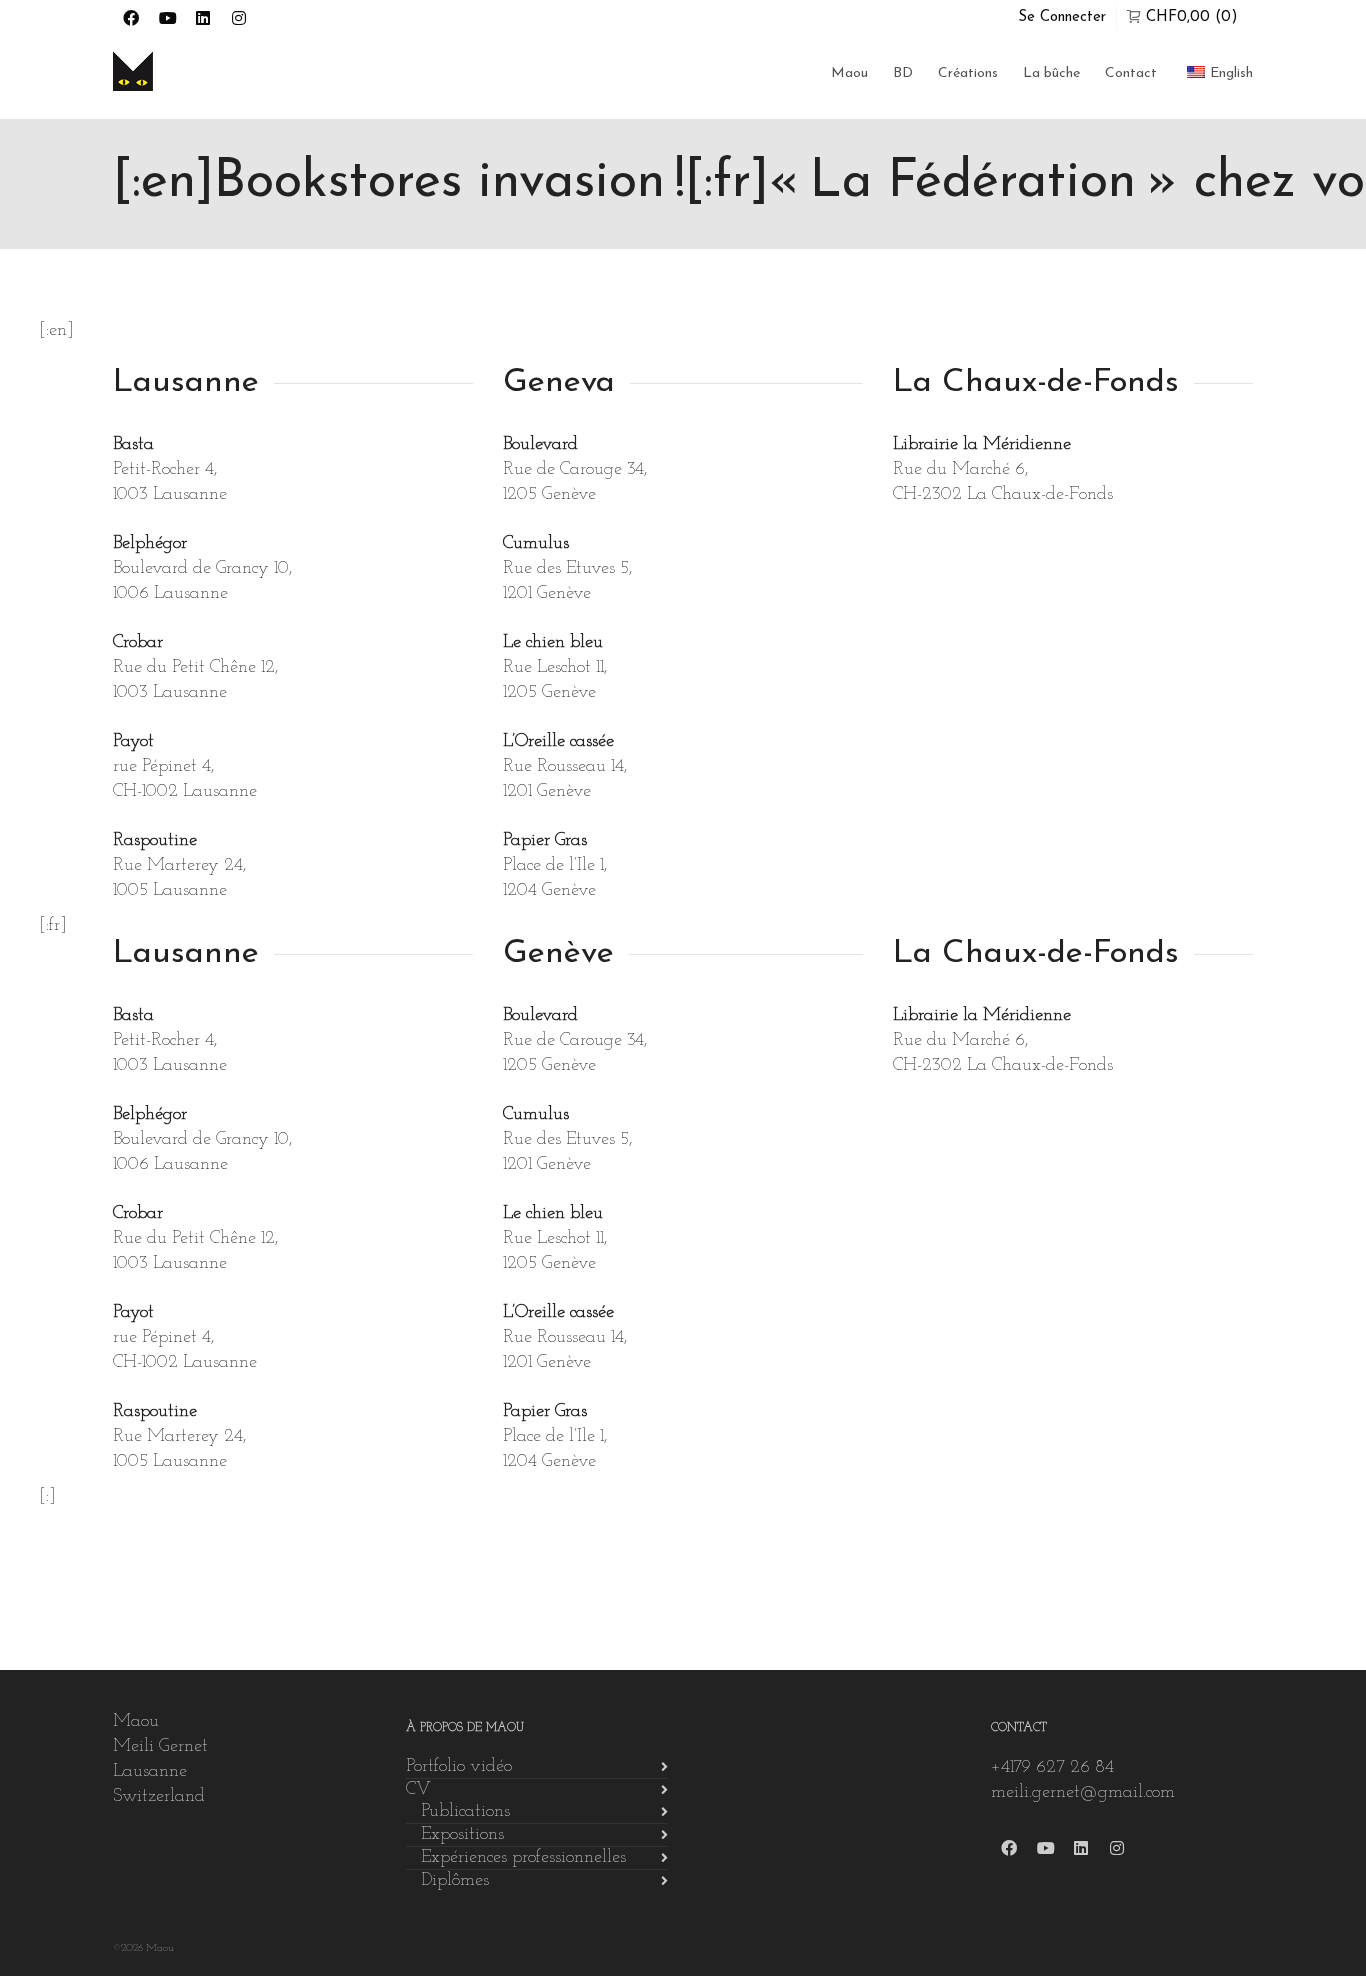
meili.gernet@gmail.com (1083, 1793)
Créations (968, 73)
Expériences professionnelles (523, 1858)
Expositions (462, 1835)
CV (418, 1790)
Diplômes (455, 1881)
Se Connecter (1062, 17)
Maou (849, 73)
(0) (1192, 17)
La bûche (1051, 73)
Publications (465, 1812)
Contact (1131, 73)
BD (903, 73)
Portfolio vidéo (459, 1767)
